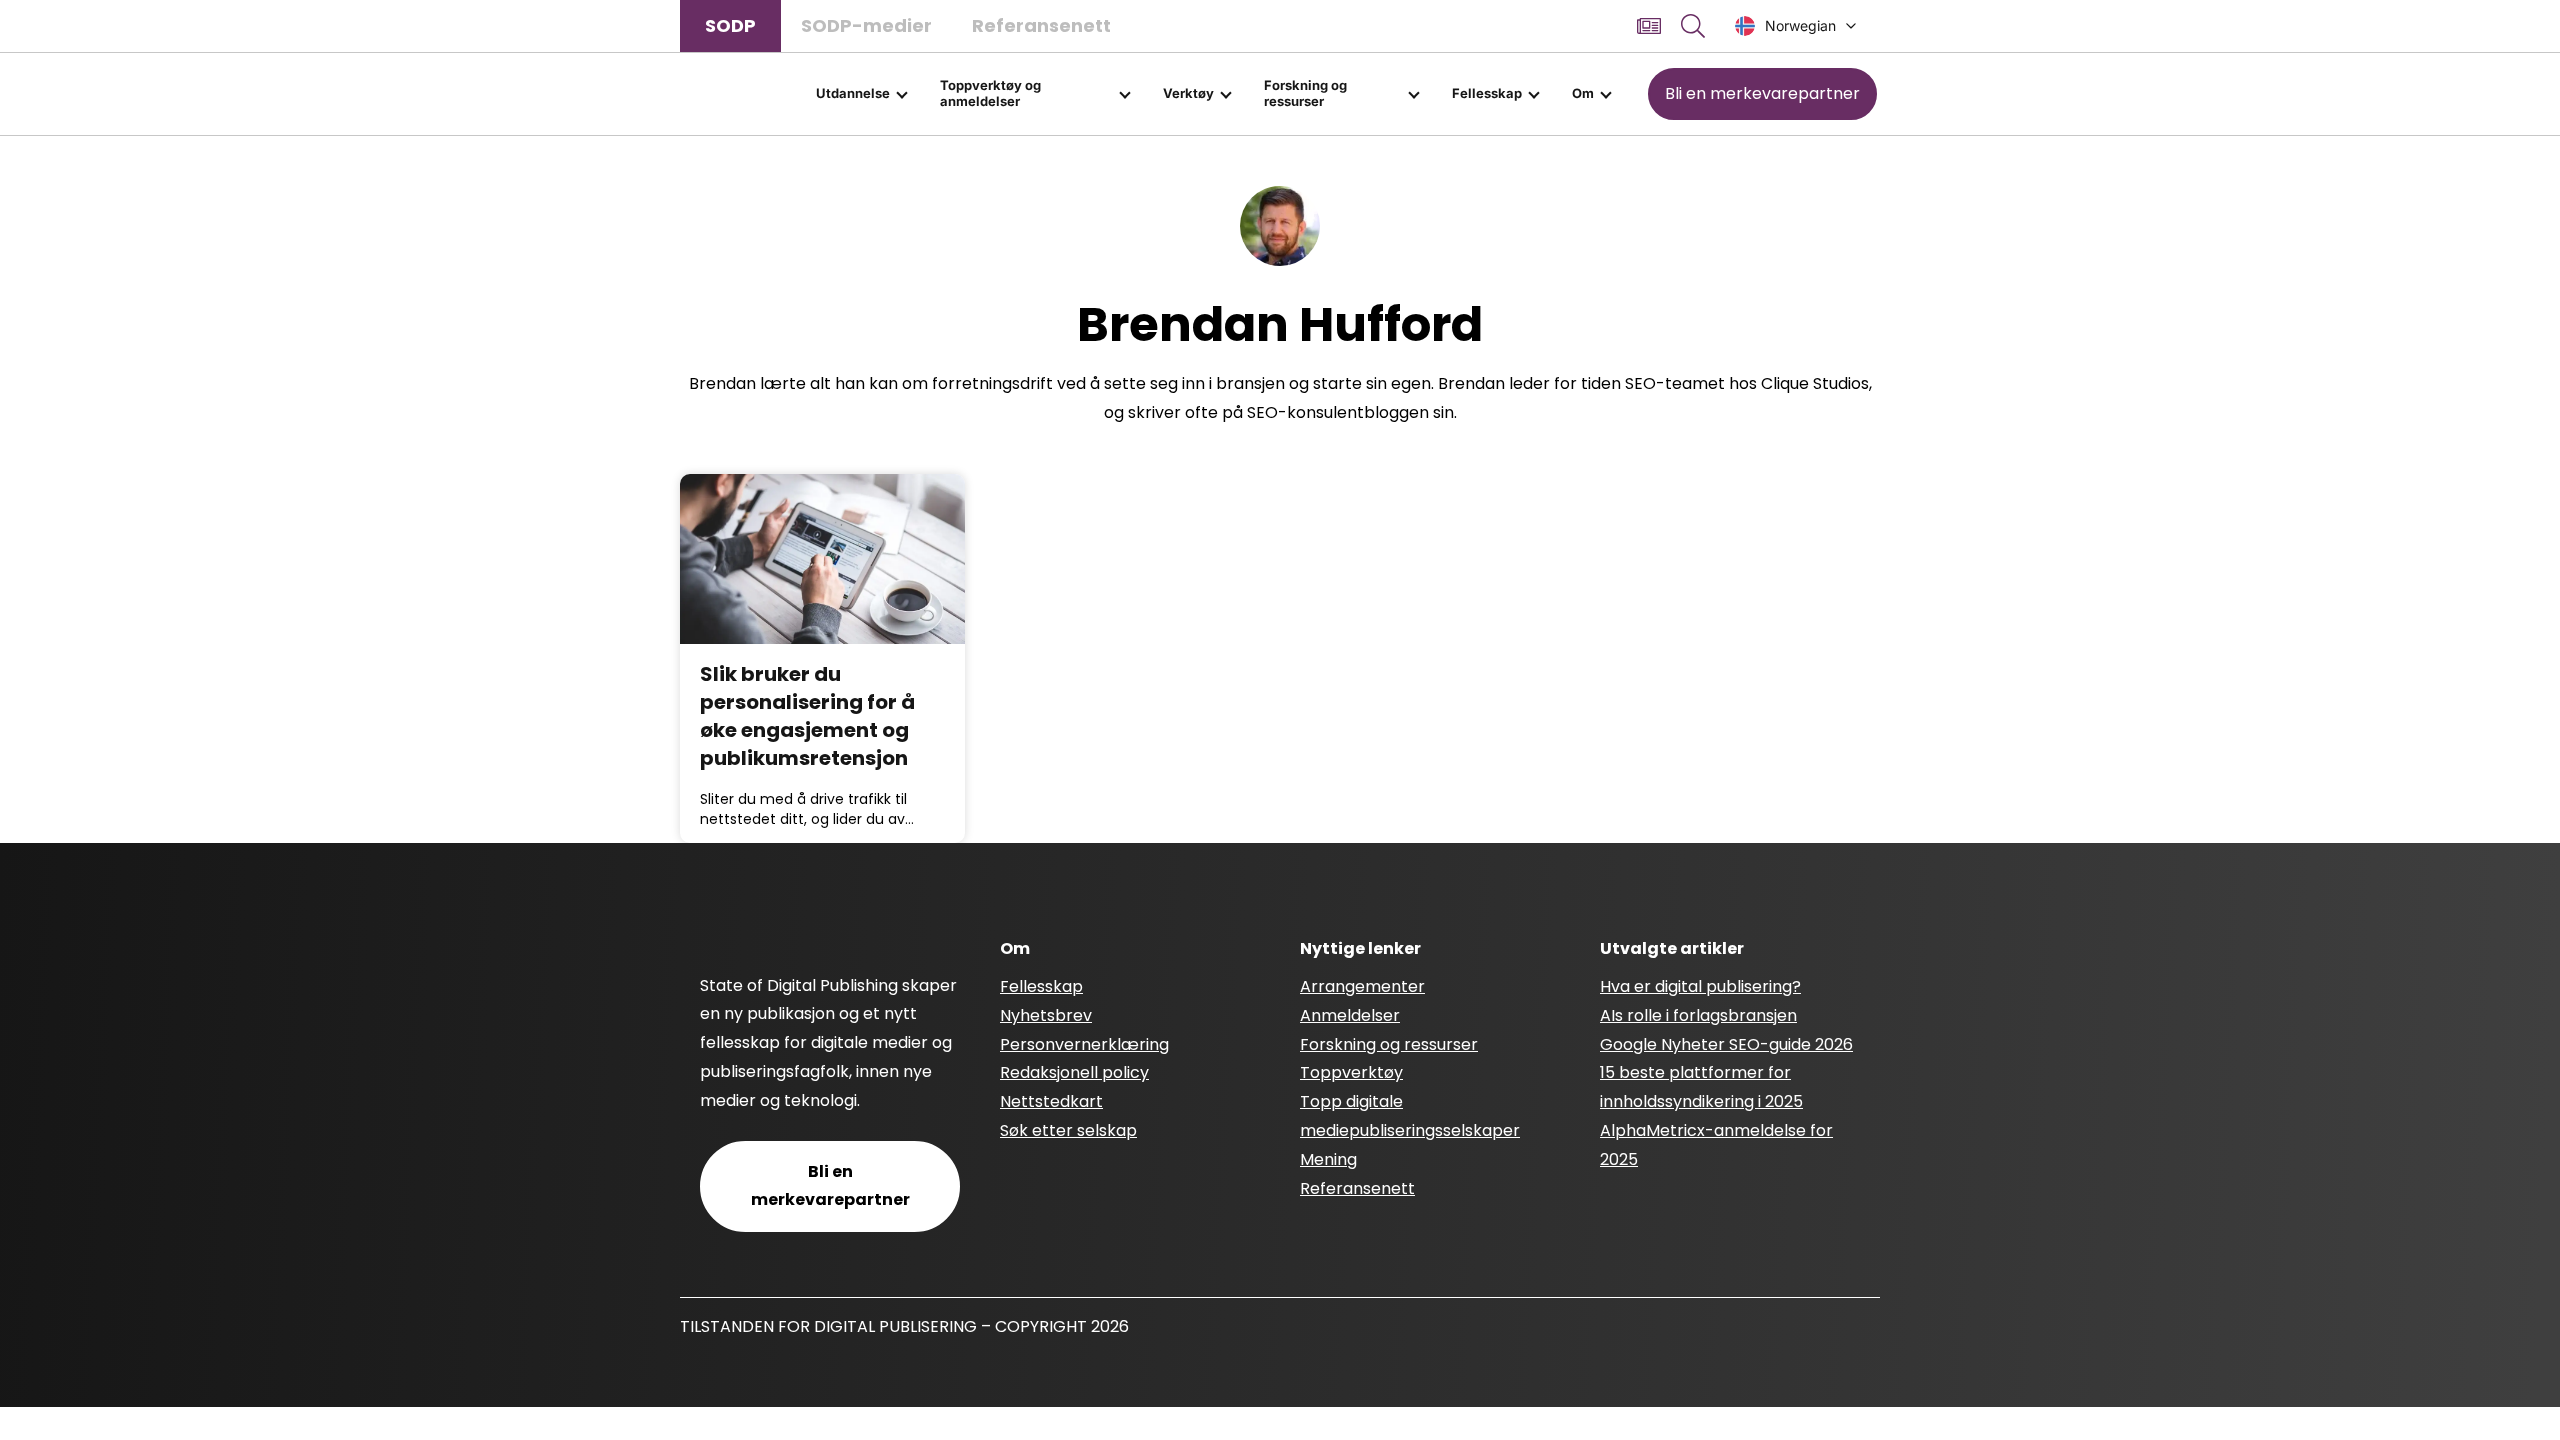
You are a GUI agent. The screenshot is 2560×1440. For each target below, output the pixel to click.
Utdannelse (853, 93)
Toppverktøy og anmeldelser (990, 93)
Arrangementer (1362, 986)
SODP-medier (866, 25)
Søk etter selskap (1068, 1130)
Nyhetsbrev (1046, 1015)
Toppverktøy (1351, 1072)
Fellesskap (1487, 93)
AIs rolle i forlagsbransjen (1698, 1015)
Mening (1328, 1159)
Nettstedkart (1051, 1101)
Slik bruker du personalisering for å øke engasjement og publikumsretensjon (807, 716)
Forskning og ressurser (1305, 93)
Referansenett (1041, 25)
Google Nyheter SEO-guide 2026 (1726, 1044)
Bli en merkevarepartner (1762, 93)
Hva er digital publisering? (1700, 986)
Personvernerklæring (1084, 1044)
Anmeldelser (1350, 1015)
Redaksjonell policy (1074, 1072)
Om (1583, 93)
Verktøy (1188, 93)
